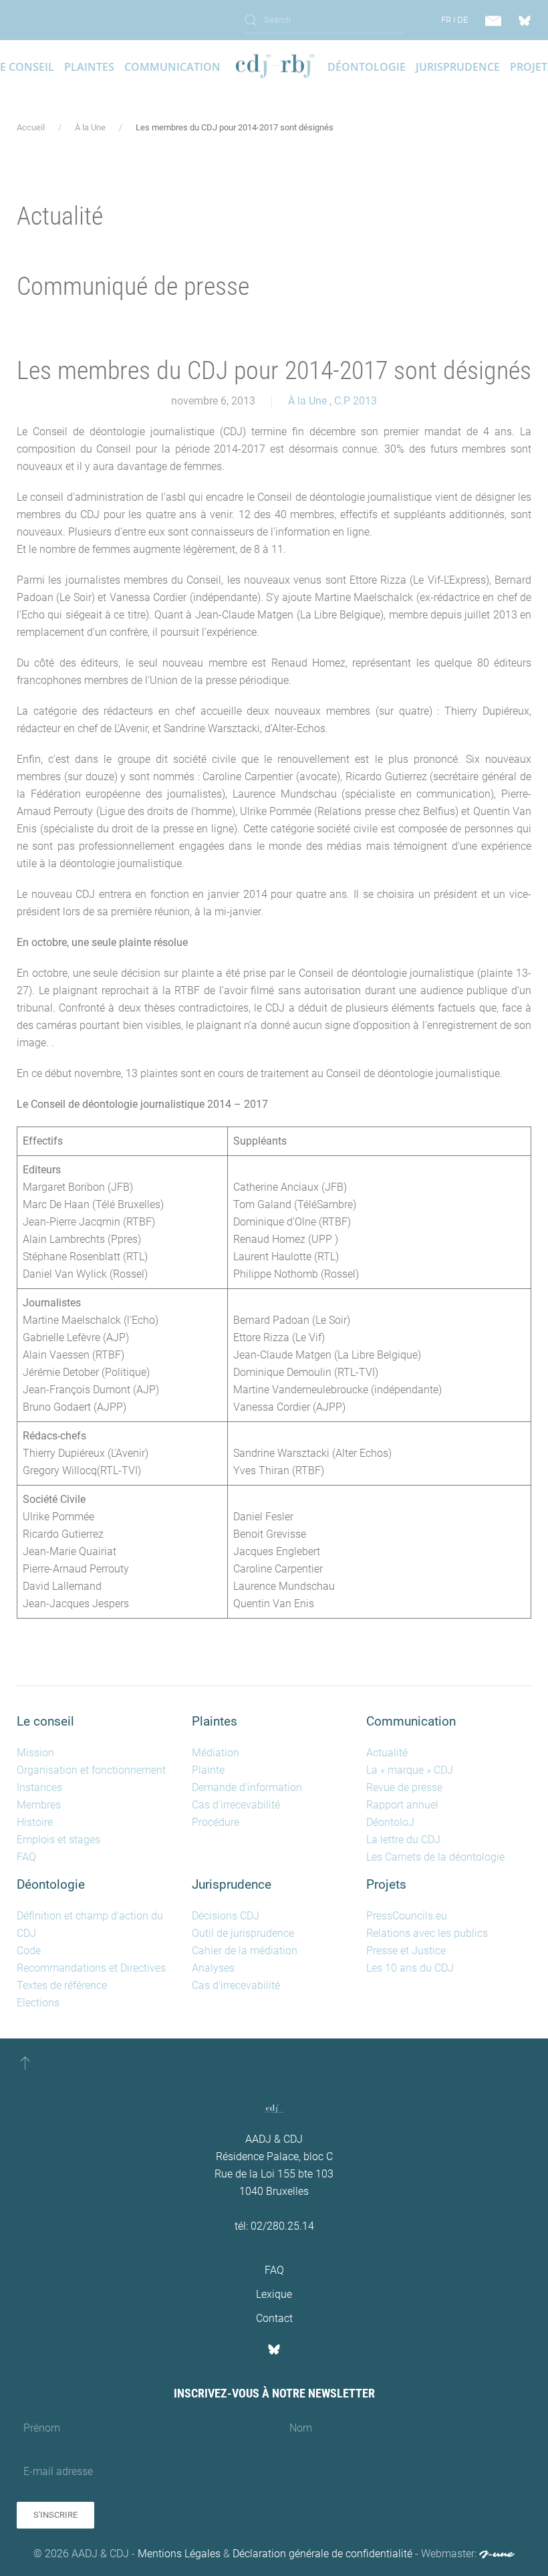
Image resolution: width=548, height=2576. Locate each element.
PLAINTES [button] (89, 67)
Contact (274, 2318)
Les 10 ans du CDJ (410, 1968)
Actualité (387, 1753)
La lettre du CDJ (403, 1840)
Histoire (35, 1822)
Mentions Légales (179, 2554)
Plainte (208, 1770)
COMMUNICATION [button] (172, 67)
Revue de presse (404, 1787)
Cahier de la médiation (245, 1951)
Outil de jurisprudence (243, 1933)
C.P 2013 (356, 401)
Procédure (216, 1822)
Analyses (213, 1968)
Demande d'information (247, 1787)
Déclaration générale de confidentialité (322, 2554)
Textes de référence (62, 1985)
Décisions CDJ (226, 1916)
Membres (39, 1805)
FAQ (26, 1857)
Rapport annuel (402, 1805)
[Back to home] (274, 67)
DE (462, 20)
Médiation (216, 1753)
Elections (38, 2003)
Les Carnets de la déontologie (435, 1857)
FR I (448, 20)
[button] (25, 2063)
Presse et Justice (406, 1951)
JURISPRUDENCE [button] (458, 67)
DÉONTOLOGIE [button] (367, 67)
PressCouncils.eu (407, 1916)
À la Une (307, 401)
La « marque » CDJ (410, 1770)
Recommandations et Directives (91, 1968)
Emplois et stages (58, 1840)
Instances (39, 1787)
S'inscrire (55, 2515)
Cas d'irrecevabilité (236, 1805)
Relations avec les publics (427, 1933)
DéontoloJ (390, 1822)
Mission (35, 1753)
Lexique (274, 2294)
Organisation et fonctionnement (91, 1770)
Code (29, 1951)
